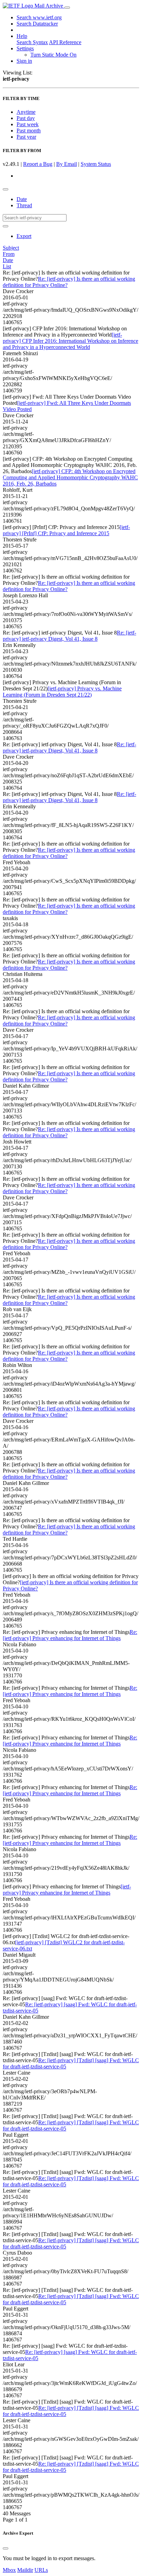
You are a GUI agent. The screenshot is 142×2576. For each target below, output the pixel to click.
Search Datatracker (37, 24)
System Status (96, 164)
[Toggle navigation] (67, 8)
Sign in (24, 61)
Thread (24, 205)
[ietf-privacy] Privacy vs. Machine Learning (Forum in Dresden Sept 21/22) (62, 692)
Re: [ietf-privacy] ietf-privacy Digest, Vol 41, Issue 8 (69, 636)
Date (22, 199)
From (9, 254)
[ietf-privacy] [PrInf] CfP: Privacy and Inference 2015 (66, 530)
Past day (26, 118)
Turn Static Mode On (53, 55)
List (7, 266)
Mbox (9, 2570)
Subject (11, 248)
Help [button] (22, 36)
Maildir (25, 2570)
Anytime (26, 112)
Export (24, 236)
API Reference (65, 42)
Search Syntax (32, 42)
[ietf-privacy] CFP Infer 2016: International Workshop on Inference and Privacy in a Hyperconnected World (70, 341)
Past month (29, 131)
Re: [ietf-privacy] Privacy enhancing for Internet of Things (70, 1635)
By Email (67, 164)
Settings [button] (25, 48)
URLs (41, 2570)
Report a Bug (38, 164)
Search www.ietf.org (39, 17)
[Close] (6, 2548)
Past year (26, 137)
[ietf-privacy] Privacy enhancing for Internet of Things (67, 1890)
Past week (28, 124)
